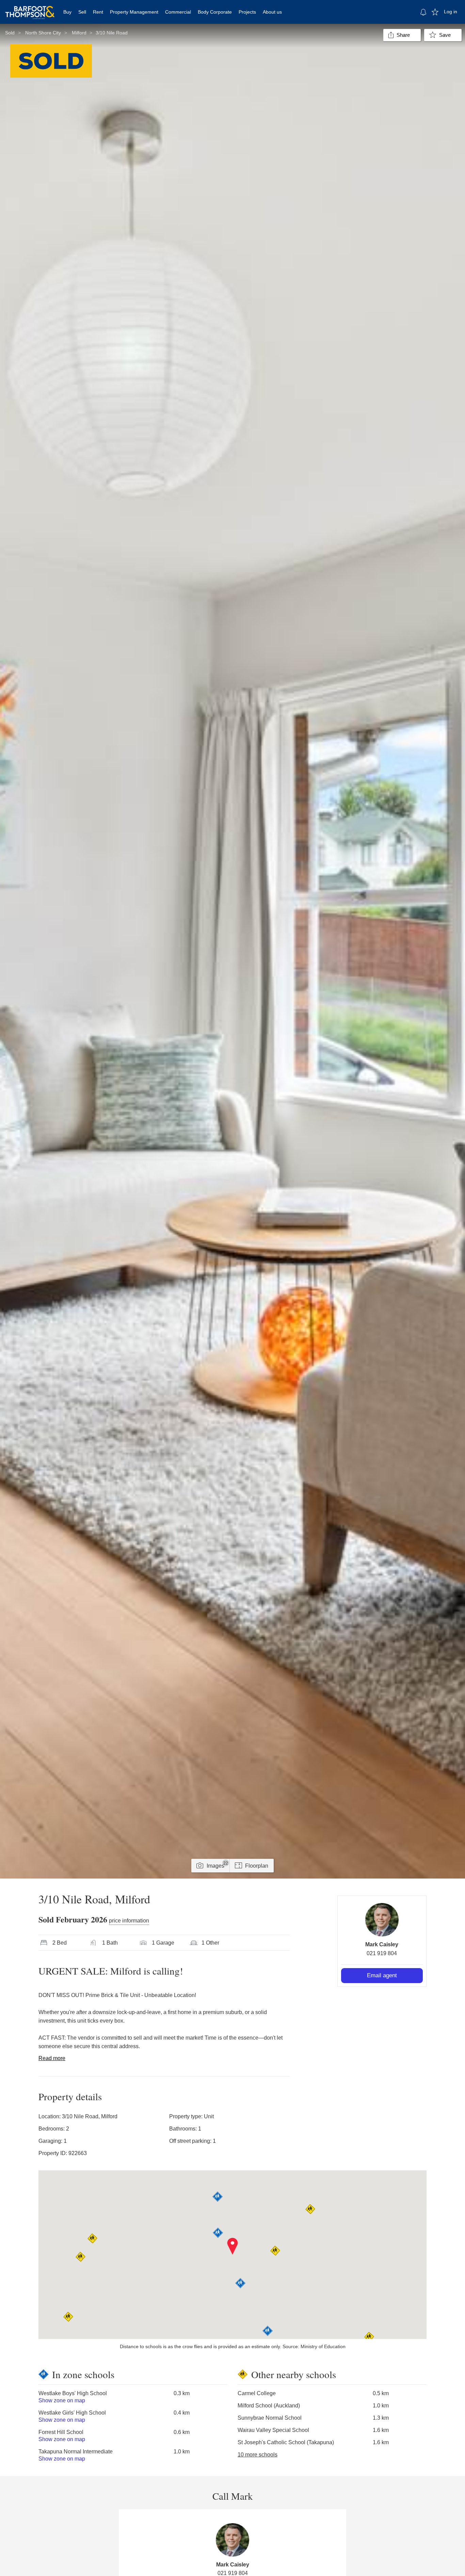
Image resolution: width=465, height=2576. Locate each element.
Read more (52, 2058)
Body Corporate (215, 12)
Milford (79, 33)
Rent (98, 12)
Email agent (382, 1975)
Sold (10, 33)
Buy (67, 12)
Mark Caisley (382, 1944)
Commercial (178, 12)
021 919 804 (382, 1953)
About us (272, 12)
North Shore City (43, 33)
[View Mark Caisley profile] (382, 1920)
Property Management (134, 12)
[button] (233, 2246)
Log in (451, 12)
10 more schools (258, 2455)
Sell (82, 12)
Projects (247, 12)
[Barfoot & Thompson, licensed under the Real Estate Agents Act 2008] (30, 9)
